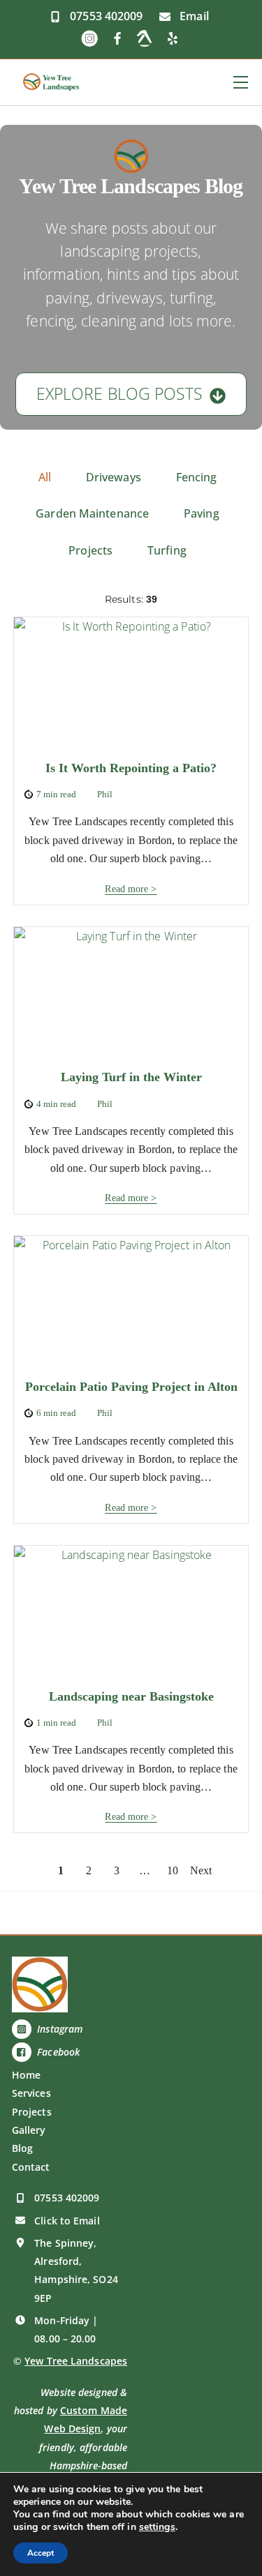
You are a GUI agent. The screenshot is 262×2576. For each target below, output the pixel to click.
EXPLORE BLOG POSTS (120, 394)
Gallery (29, 2130)
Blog (22, 2148)
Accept (41, 2553)
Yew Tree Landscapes (76, 2361)
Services (31, 2093)
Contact (31, 2167)
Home (26, 2075)
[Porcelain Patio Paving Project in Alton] (131, 1302)
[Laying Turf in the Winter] (131, 993)
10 (173, 1871)
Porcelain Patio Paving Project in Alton (131, 1387)
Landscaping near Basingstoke (131, 1696)
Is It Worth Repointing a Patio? (131, 768)
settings (157, 2527)
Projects (32, 2112)
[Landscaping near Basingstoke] (131, 1612)
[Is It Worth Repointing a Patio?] (131, 683)
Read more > (131, 889)
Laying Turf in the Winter (131, 1077)
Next (201, 1871)
